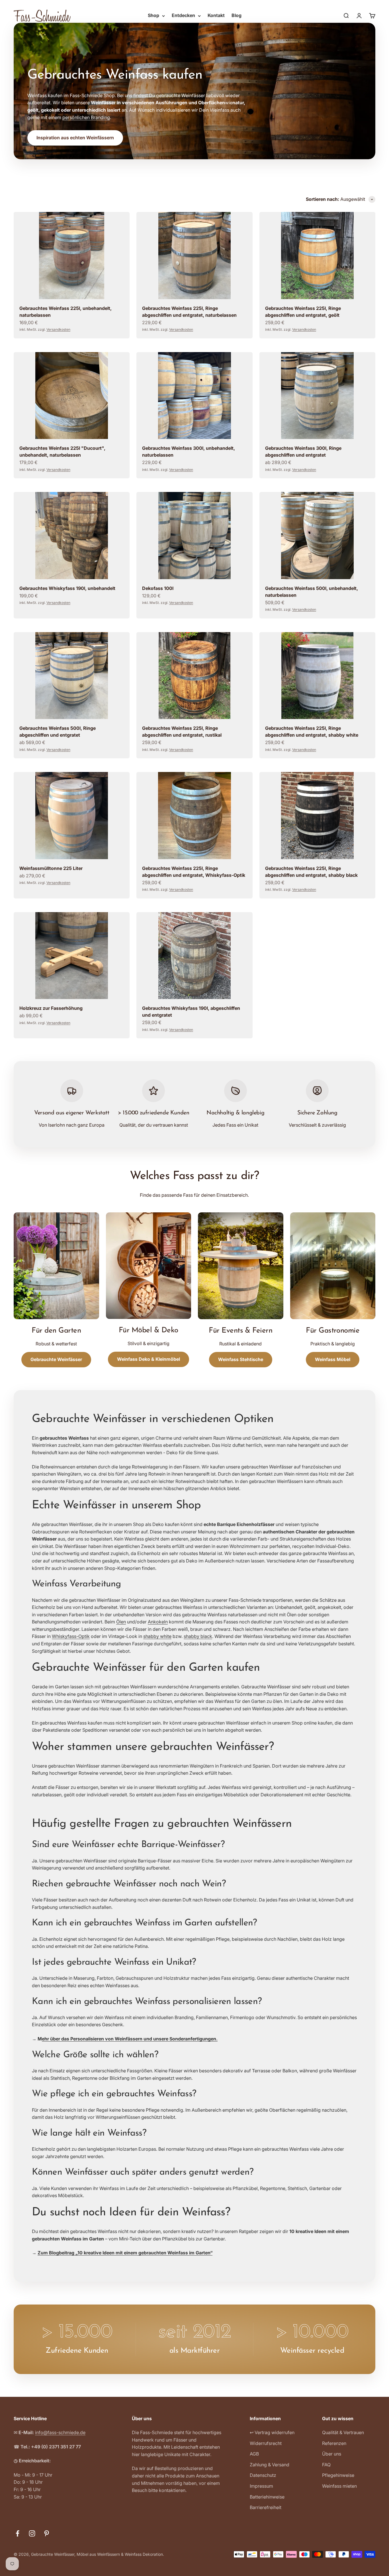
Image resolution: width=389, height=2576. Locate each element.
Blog (237, 15)
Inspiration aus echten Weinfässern (75, 138)
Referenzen (334, 2443)
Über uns (332, 2454)
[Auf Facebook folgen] (18, 2533)
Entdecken (183, 15)
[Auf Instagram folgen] (32, 2533)
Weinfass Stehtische (241, 1359)
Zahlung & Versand (270, 2465)
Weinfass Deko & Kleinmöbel (149, 1359)
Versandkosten (58, 329)
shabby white (157, 1636)
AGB (254, 2454)
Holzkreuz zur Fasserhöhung (51, 1008)
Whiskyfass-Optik (71, 1636)
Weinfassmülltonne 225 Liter (51, 868)
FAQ (326, 2465)
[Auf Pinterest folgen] (47, 2533)
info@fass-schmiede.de (60, 2432)
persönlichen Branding (86, 117)
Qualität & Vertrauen (343, 2432)
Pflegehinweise (338, 2475)
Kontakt (216, 15)
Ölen (121, 1622)
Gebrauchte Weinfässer (56, 1359)
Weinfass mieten (339, 2486)
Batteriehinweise (267, 2497)
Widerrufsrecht (266, 2443)
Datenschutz (263, 2475)
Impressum (261, 2486)
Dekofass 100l (158, 588)
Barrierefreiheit (266, 2507)
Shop (153, 15)
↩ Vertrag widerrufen (272, 2432)
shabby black (198, 1636)
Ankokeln (158, 1622)
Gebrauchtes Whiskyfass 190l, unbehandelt (67, 588)
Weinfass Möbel (333, 1359)
